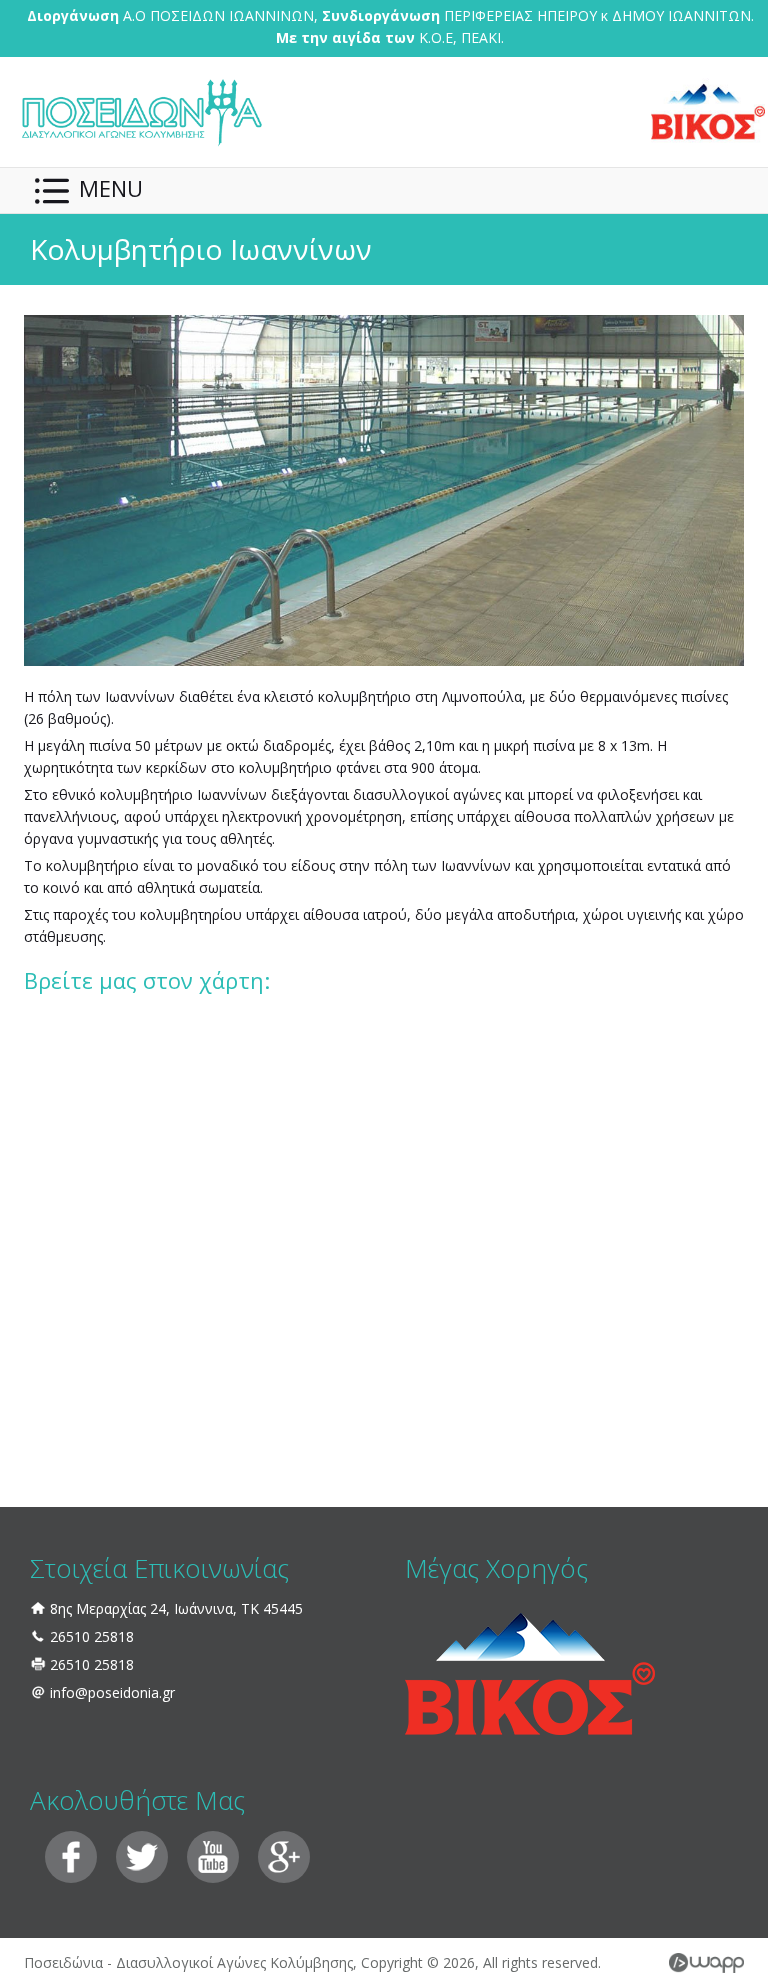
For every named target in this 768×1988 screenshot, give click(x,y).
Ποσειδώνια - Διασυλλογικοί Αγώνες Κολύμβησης (141, 112)
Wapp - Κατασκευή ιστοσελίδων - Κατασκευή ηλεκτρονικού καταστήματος (706, 1963)
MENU (111, 188)
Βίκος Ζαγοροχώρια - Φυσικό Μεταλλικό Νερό (708, 112)
